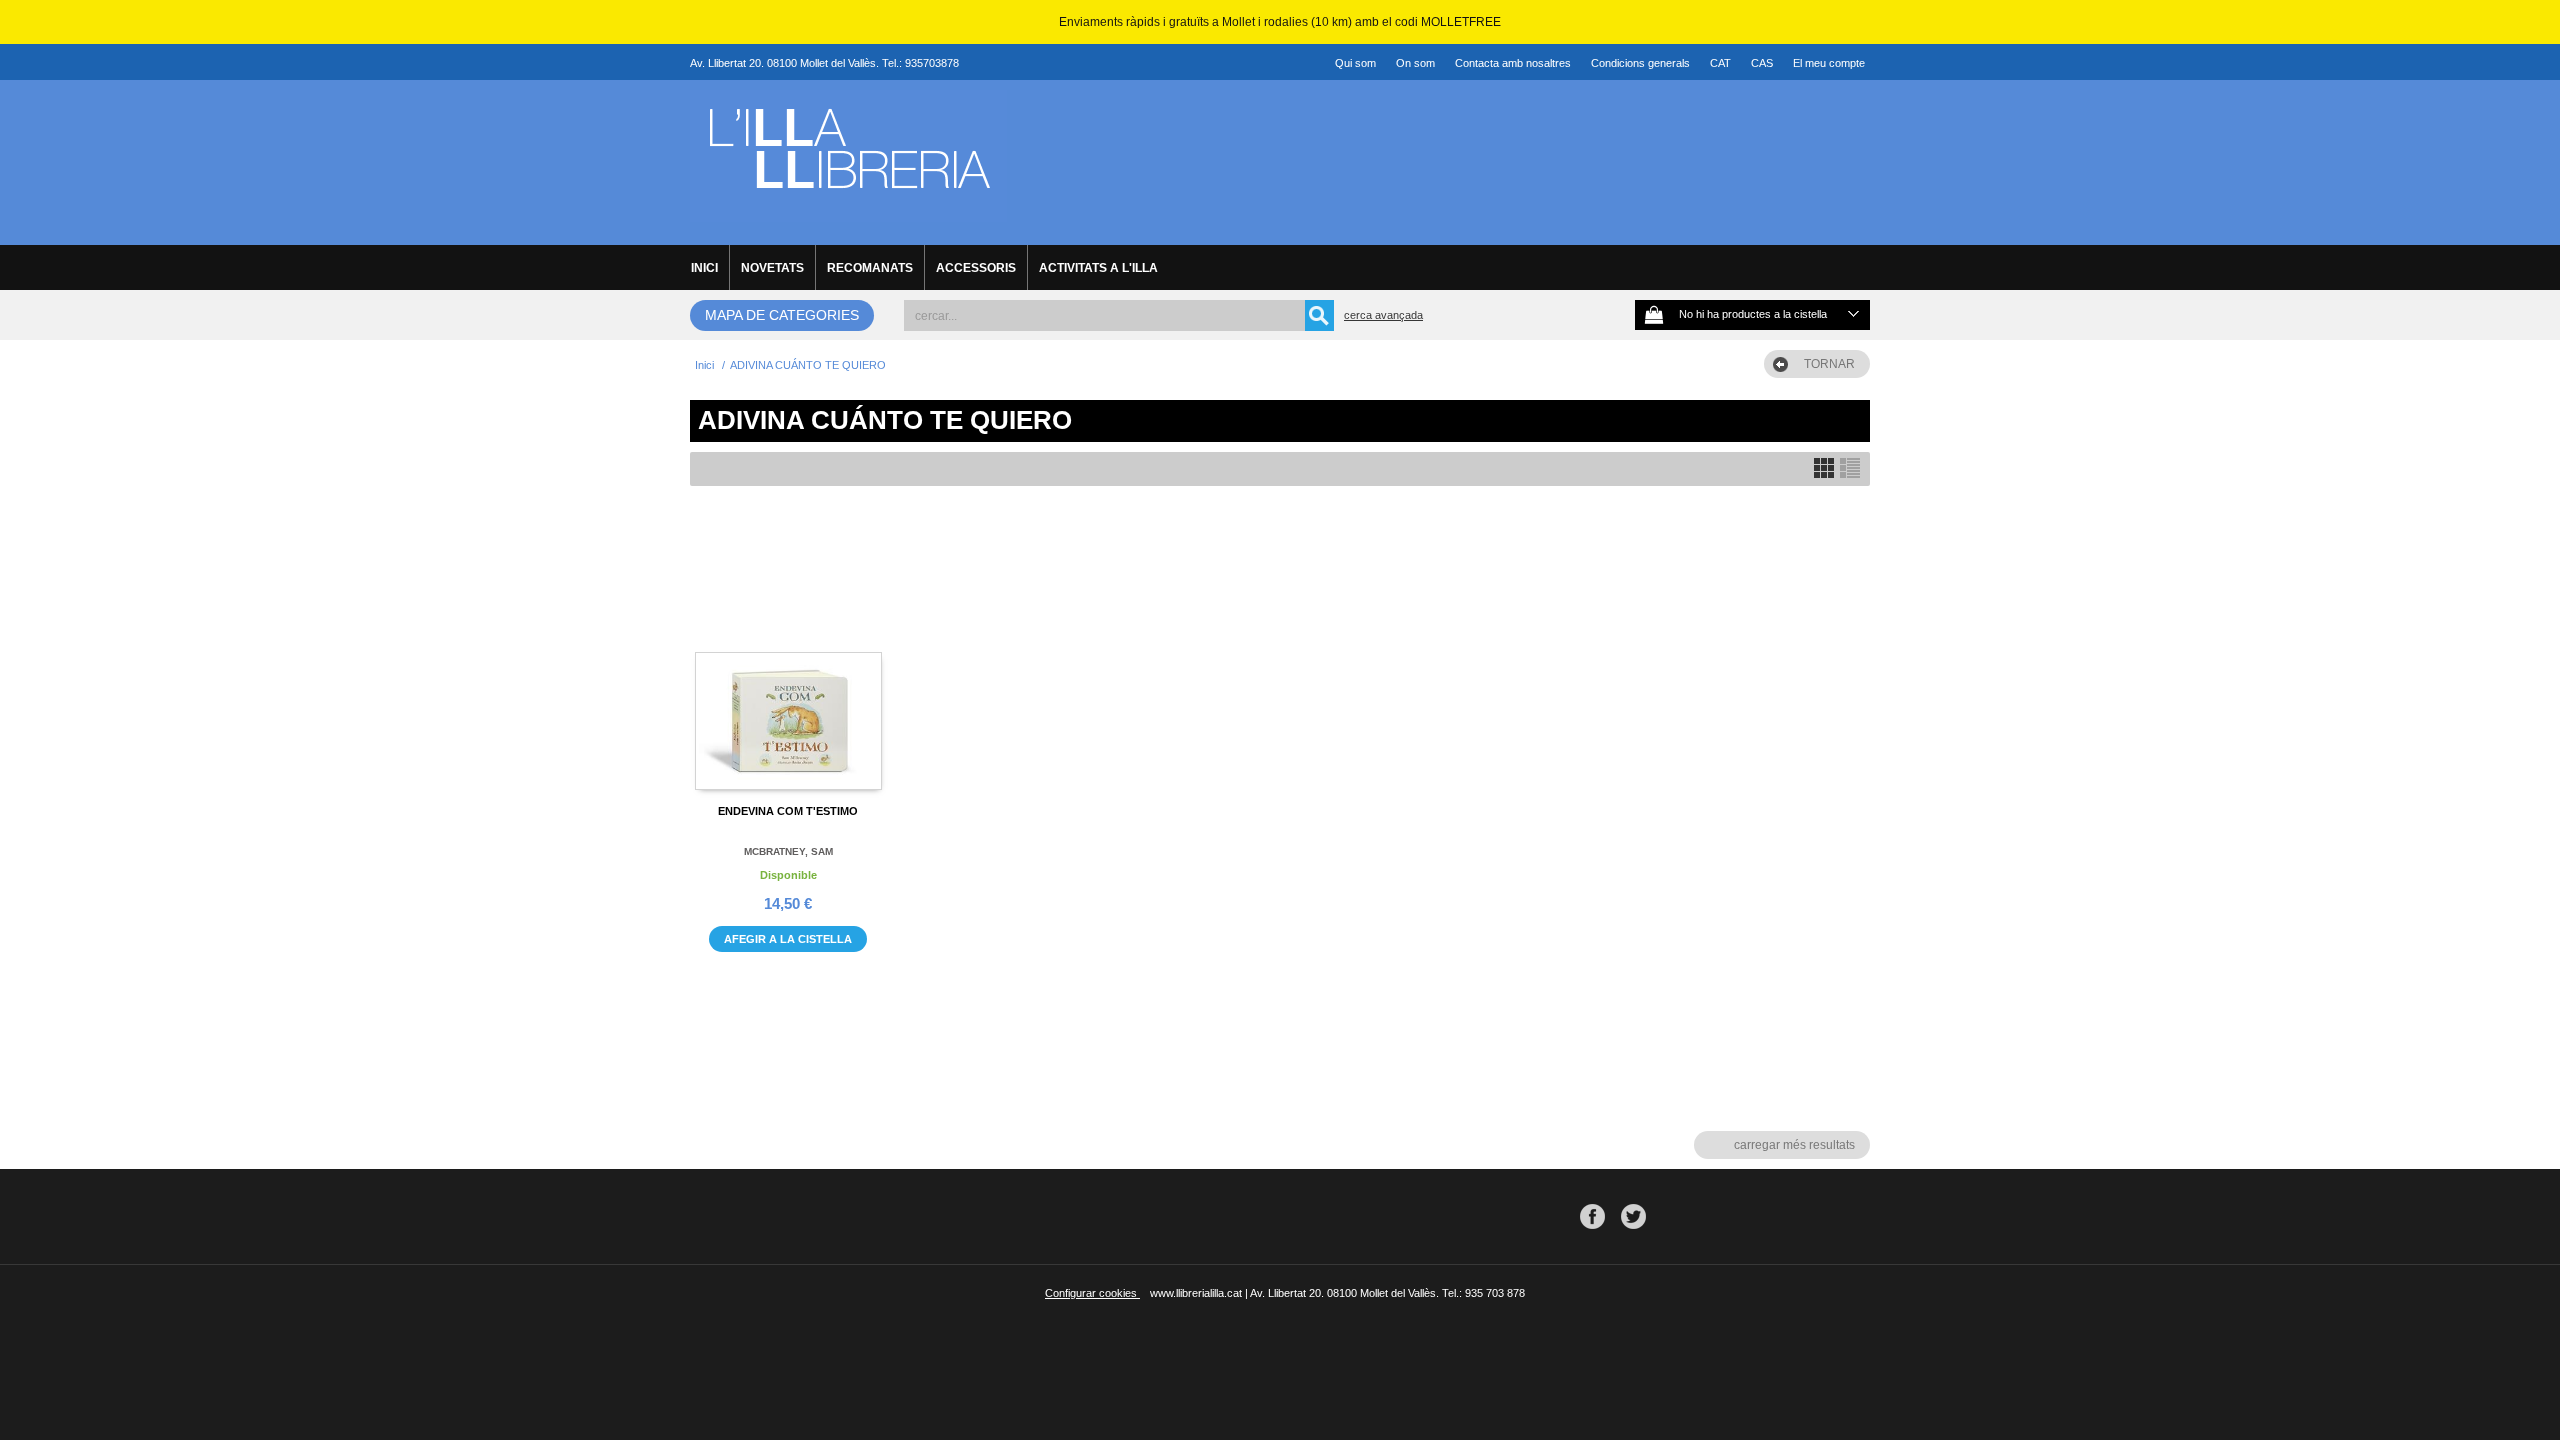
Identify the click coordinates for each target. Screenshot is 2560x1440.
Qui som (1355, 63)
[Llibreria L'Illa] (848, 211)
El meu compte (1829, 63)
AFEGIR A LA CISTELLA (788, 939)
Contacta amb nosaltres (1513, 63)
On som (1415, 63)
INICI (704, 268)
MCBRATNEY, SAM (788, 851)
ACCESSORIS (976, 268)
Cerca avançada (1383, 315)
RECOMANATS (870, 268)
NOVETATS (772, 268)
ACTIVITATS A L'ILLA (1098, 268)
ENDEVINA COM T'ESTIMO (788, 811)
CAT (1720, 63)
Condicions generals (1640, 63)
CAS (1762, 63)
